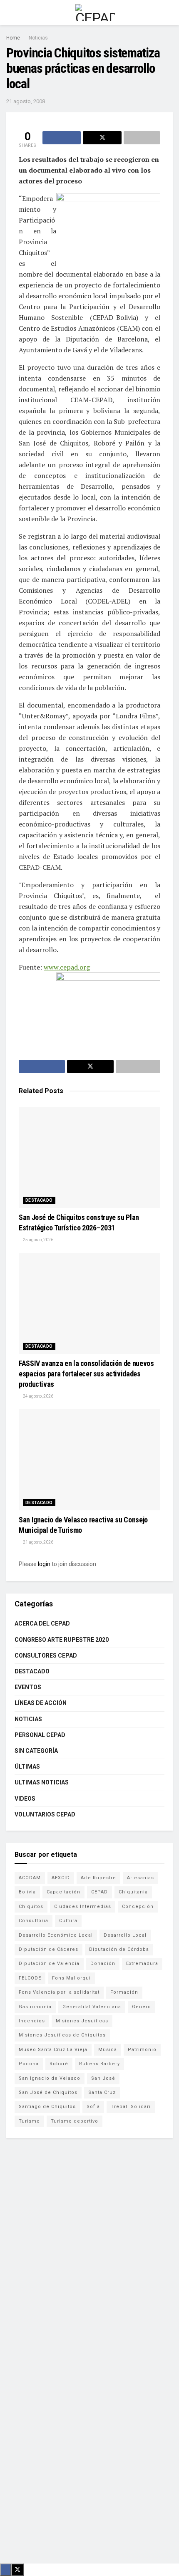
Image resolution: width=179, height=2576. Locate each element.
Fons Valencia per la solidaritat (59, 1992)
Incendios (32, 2021)
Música (108, 2050)
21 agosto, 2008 (26, 101)
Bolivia (27, 1892)
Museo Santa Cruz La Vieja (53, 2050)
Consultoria (34, 1921)
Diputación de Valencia (49, 1964)
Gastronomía (35, 2007)
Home (13, 38)
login (44, 1564)
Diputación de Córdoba (119, 1949)
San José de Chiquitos (48, 2092)
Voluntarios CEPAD (45, 1814)
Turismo (29, 2121)
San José (103, 2078)
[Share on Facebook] (62, 138)
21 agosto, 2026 (38, 1542)
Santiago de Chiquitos (47, 2107)
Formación (124, 1992)
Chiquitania (133, 1892)
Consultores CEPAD (46, 1655)
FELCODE (30, 1978)
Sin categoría (36, 1751)
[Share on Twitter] (102, 138)
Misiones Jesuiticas (82, 2021)
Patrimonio (142, 2050)
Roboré (59, 2064)
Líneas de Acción (41, 1703)
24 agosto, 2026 (38, 1396)
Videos (25, 1799)
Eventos (28, 1687)
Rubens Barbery (99, 2064)
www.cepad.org (67, 967)
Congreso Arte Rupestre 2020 (62, 1640)
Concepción (138, 1907)
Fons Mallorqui (71, 1978)
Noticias (38, 38)
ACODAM (30, 1878)
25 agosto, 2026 (38, 1240)
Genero (142, 2007)
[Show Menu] (10, 12)
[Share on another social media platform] (142, 138)
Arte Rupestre (98, 1878)
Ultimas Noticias (42, 1782)
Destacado (39, 1200)
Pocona (29, 2064)
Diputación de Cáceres (48, 1949)
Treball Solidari (131, 2107)
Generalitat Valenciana (92, 2007)
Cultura (68, 1921)
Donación (103, 1964)
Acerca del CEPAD (42, 1623)
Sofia (93, 2107)
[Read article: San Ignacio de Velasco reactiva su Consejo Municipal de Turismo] (89, 1460)
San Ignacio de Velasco (50, 2078)
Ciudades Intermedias (83, 1907)
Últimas (27, 1767)
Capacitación (63, 1892)
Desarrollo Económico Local (56, 1935)
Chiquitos (31, 1907)
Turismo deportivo (75, 2121)
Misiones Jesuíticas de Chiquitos (62, 2035)
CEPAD (99, 1892)
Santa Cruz (102, 2092)
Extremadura (142, 1964)
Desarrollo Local (125, 1935)
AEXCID (61, 1878)
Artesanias (140, 1878)
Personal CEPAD (40, 1735)
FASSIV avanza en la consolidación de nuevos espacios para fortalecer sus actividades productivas (86, 1374)
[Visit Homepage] (95, 12)
